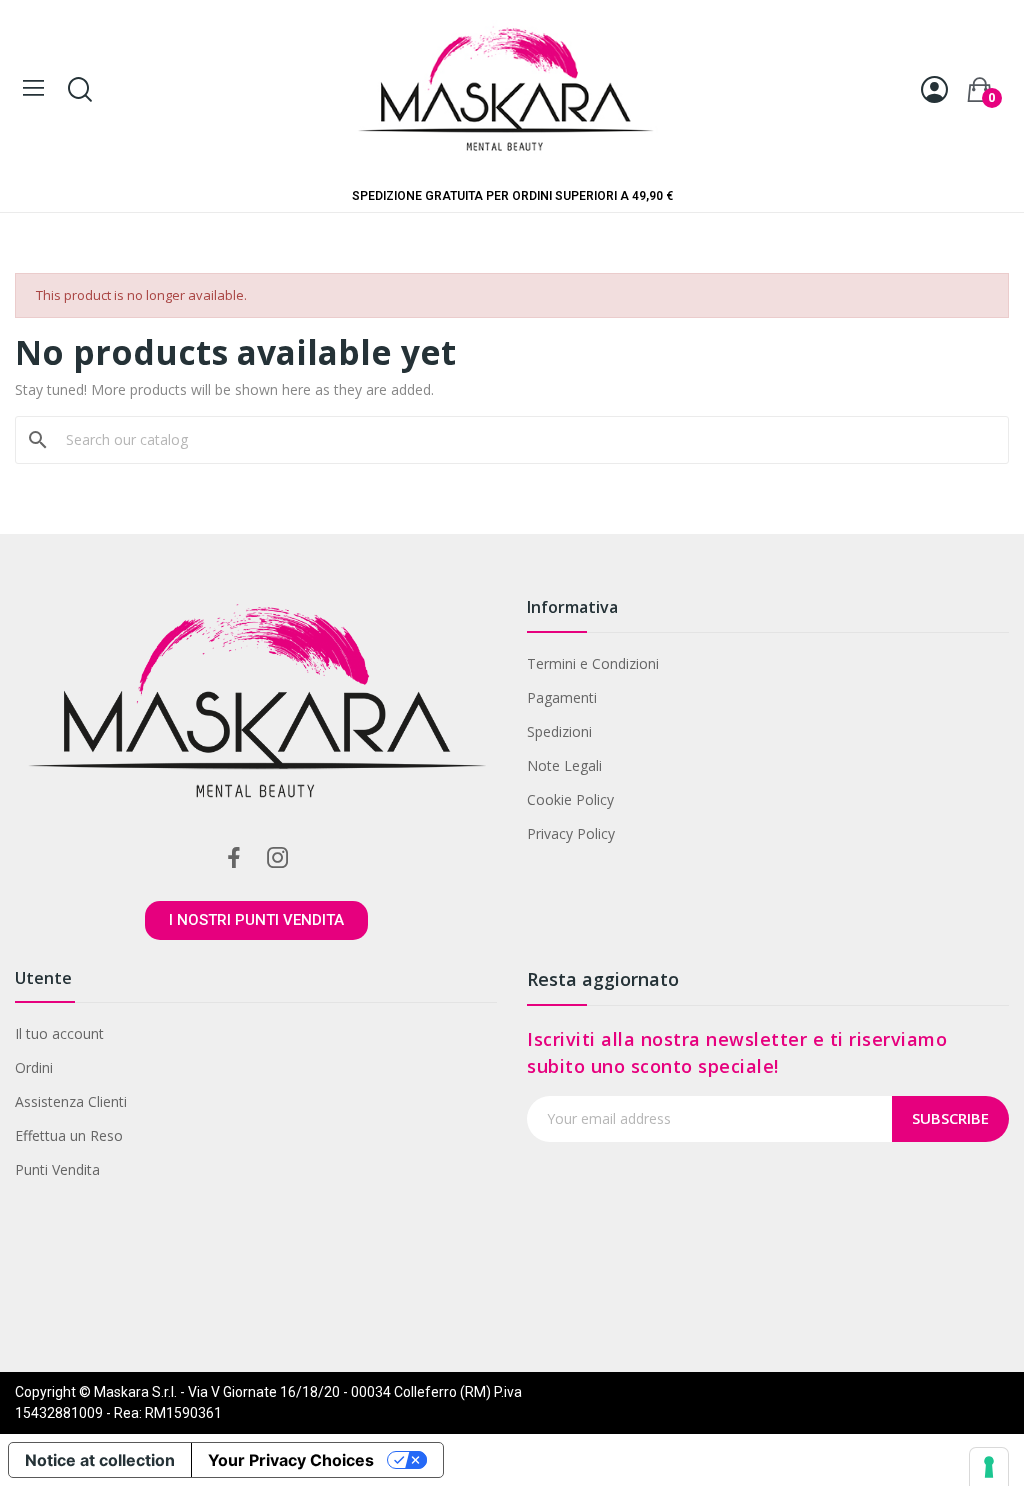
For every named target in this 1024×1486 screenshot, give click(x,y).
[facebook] (234, 858)
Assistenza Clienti (71, 1101)
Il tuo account (59, 1033)
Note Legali (564, 765)
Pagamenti (562, 697)
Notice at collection (100, 1460)
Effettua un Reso (69, 1135)
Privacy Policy (571, 833)
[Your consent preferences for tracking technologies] (989, 1467)
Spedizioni (559, 731)
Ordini (34, 1067)
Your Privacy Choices (291, 1460)
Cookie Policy (570, 799)
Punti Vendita (57, 1169)
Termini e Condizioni (593, 663)
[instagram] (278, 858)
